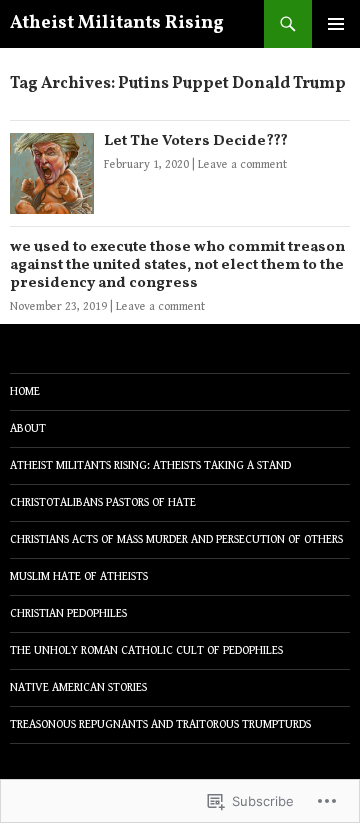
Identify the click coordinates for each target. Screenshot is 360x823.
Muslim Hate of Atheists (79, 576)
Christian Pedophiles (68, 613)
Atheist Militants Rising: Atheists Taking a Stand (150, 465)
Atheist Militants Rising (117, 23)
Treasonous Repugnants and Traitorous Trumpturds (160, 724)
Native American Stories (78, 687)
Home (25, 391)
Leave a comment (242, 164)
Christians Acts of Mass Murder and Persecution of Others (176, 539)
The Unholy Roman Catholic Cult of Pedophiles (146, 650)
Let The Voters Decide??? (196, 141)
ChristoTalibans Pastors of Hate (103, 502)
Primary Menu (336, 24)
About (28, 428)
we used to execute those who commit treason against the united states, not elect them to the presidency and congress (177, 265)
